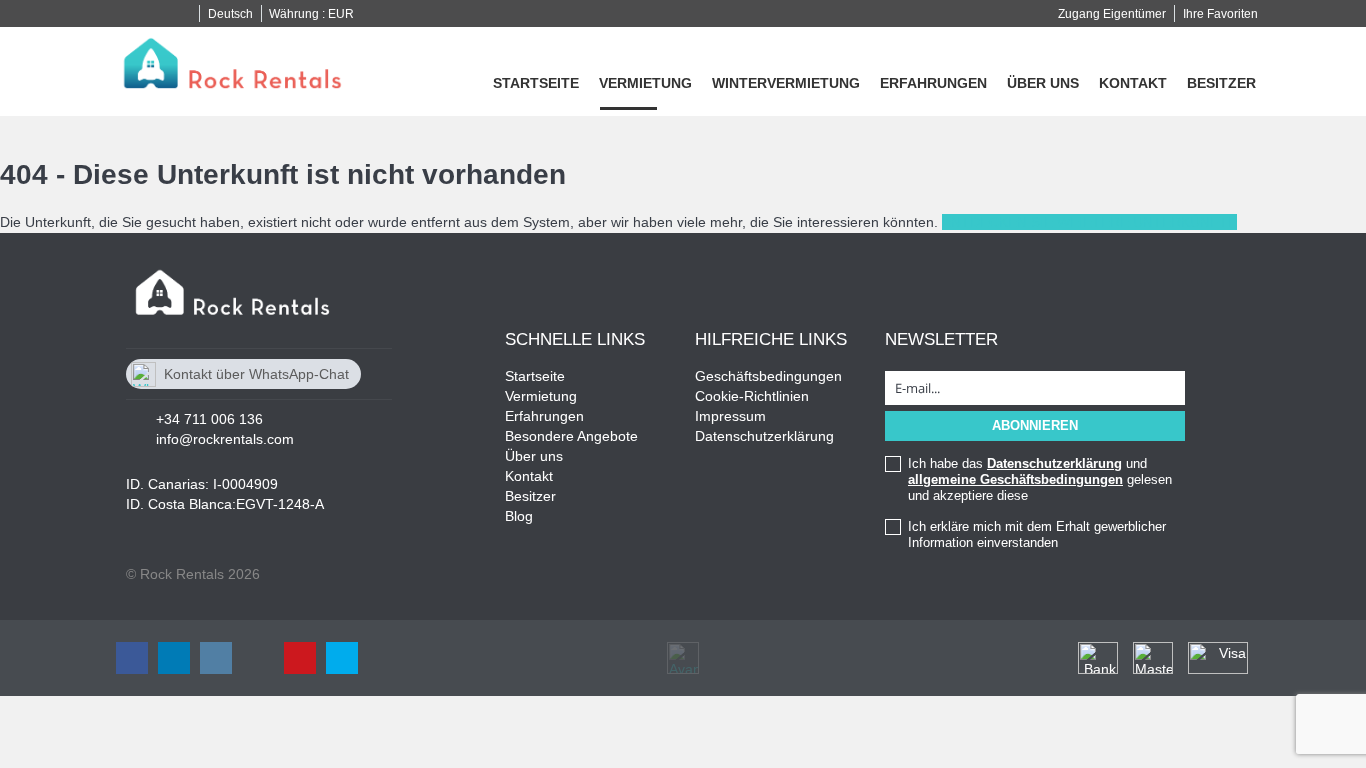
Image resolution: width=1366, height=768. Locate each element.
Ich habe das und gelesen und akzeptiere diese (1040, 479)
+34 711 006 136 (209, 419)
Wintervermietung (786, 83)
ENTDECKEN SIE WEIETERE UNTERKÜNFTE (1089, 222)
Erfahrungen (933, 83)
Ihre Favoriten (1220, 14)
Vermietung (645, 83)
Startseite (536, 83)
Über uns (1043, 83)
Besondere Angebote (571, 436)
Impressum (730, 416)
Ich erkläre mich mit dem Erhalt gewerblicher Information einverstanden (1037, 534)
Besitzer (1221, 83)
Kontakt (1133, 83)
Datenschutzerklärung (764, 436)
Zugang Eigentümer (1112, 14)
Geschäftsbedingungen (768, 376)
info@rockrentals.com (225, 439)
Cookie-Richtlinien (752, 396)
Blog (519, 516)
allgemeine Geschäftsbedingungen (1015, 479)
